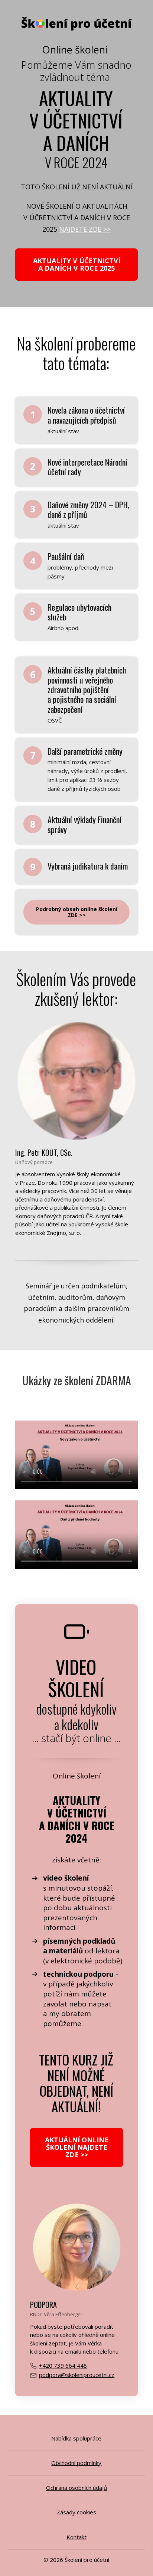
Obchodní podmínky (76, 2463)
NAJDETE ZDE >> (85, 229)
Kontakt (76, 2537)
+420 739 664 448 (63, 2365)
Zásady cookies (76, 2512)
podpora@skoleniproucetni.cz (77, 2375)
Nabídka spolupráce (76, 2438)
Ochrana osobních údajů (76, 2488)
